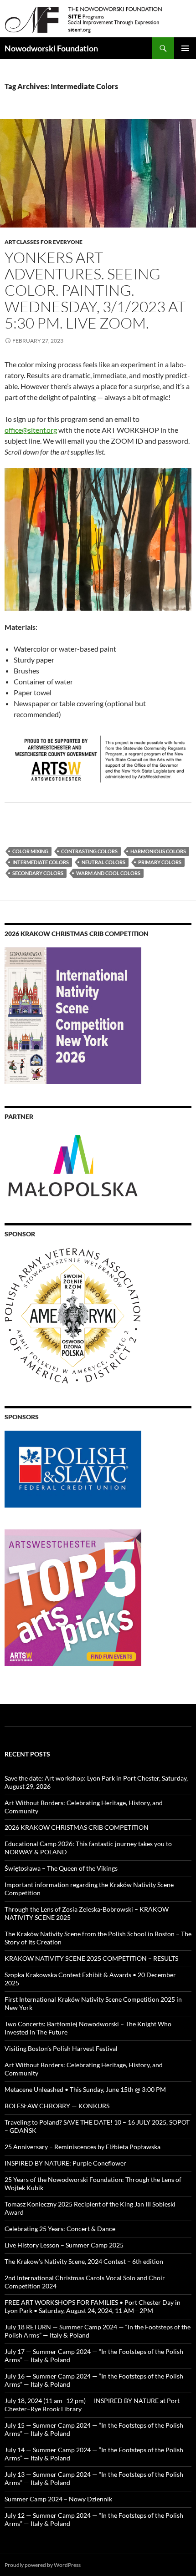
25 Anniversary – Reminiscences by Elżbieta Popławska (83, 2147)
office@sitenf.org (31, 430)
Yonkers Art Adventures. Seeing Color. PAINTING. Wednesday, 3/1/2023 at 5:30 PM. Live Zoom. (95, 290)
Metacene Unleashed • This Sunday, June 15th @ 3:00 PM (85, 2089)
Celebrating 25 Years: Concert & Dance (60, 2229)
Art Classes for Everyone (44, 242)
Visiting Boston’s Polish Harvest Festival (61, 2048)
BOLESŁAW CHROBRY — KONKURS (57, 2106)
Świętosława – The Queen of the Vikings (61, 1868)
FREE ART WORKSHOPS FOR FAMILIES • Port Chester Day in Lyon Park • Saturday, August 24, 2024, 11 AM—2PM (93, 2306)
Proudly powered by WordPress (43, 2565)
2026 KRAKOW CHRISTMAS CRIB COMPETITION (77, 1827)
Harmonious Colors (158, 851)
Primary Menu (185, 48)
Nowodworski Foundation (51, 48)
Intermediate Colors (41, 862)
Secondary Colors (38, 873)
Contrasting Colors (89, 851)
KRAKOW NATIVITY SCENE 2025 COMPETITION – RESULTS (91, 1958)
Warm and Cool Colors (108, 873)
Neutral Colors (103, 862)
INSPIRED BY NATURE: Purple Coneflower (65, 2163)
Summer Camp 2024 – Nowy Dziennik (58, 2499)
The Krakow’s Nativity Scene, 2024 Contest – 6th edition (84, 2261)
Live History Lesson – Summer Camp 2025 (64, 2245)
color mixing (30, 851)
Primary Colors (160, 862)
